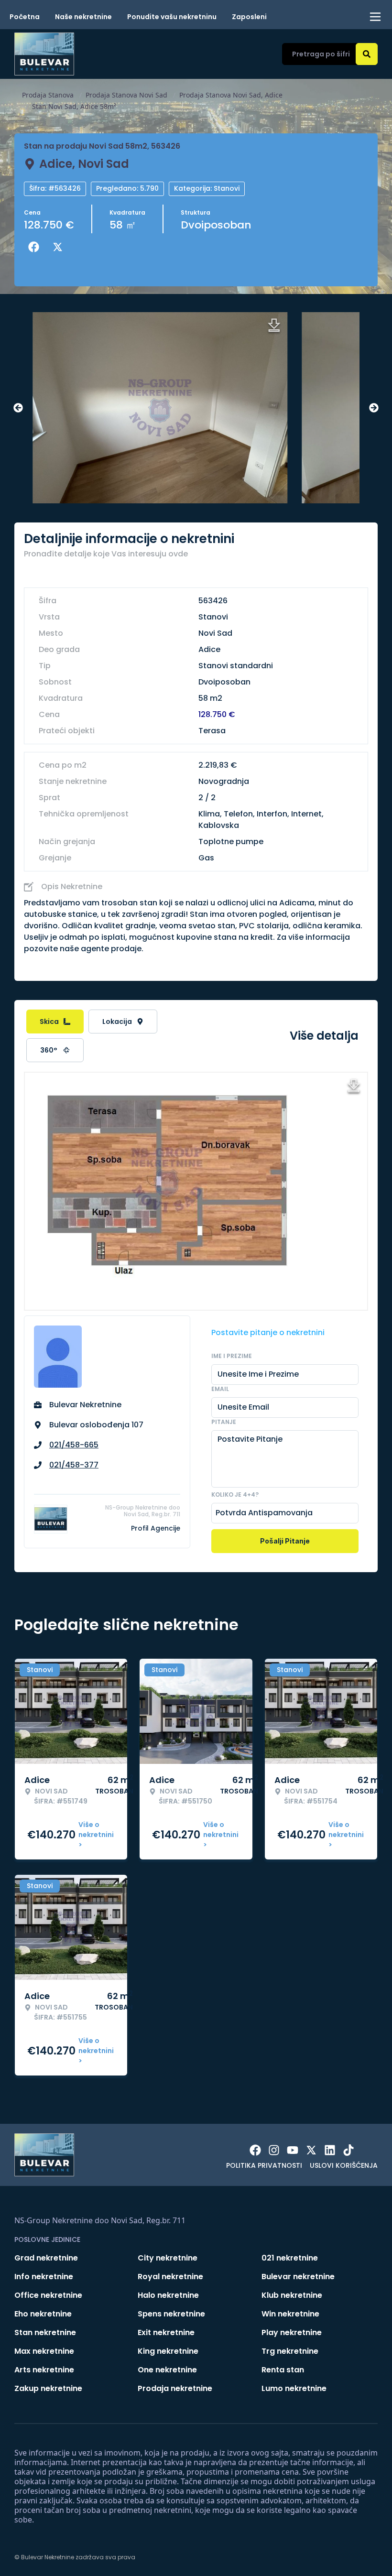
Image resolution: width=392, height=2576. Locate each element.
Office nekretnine (48, 2295)
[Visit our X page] (311, 2150)
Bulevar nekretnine (298, 2277)
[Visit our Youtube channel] (293, 2150)
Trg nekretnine (290, 2351)
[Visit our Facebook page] (255, 2150)
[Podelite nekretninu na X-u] (60, 247)
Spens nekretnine (171, 2314)
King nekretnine (168, 2351)
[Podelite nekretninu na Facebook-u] (36, 247)
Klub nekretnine (292, 2295)
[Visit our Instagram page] (274, 2150)
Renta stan (283, 2370)
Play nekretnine (292, 2332)
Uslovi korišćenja (344, 2165)
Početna (25, 17)
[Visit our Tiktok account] (348, 2150)
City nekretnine (168, 2258)
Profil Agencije (156, 1528)
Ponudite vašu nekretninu (172, 17)
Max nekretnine (44, 2351)
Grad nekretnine (46, 2258)
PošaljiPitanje (285, 1541)
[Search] (367, 54)
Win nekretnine (290, 2314)
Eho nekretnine (43, 2314)
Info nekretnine (44, 2277)
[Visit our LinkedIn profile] (330, 2150)
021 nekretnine (290, 2258)
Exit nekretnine (166, 2332)
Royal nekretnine (170, 2277)
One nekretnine (167, 2370)
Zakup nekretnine (48, 2388)
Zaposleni (249, 17)
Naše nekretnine (83, 17)
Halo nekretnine (168, 2295)
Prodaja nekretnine (175, 2388)
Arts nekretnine (44, 2370)
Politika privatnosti (264, 2165)
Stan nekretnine (45, 2332)
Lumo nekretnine (294, 2388)
